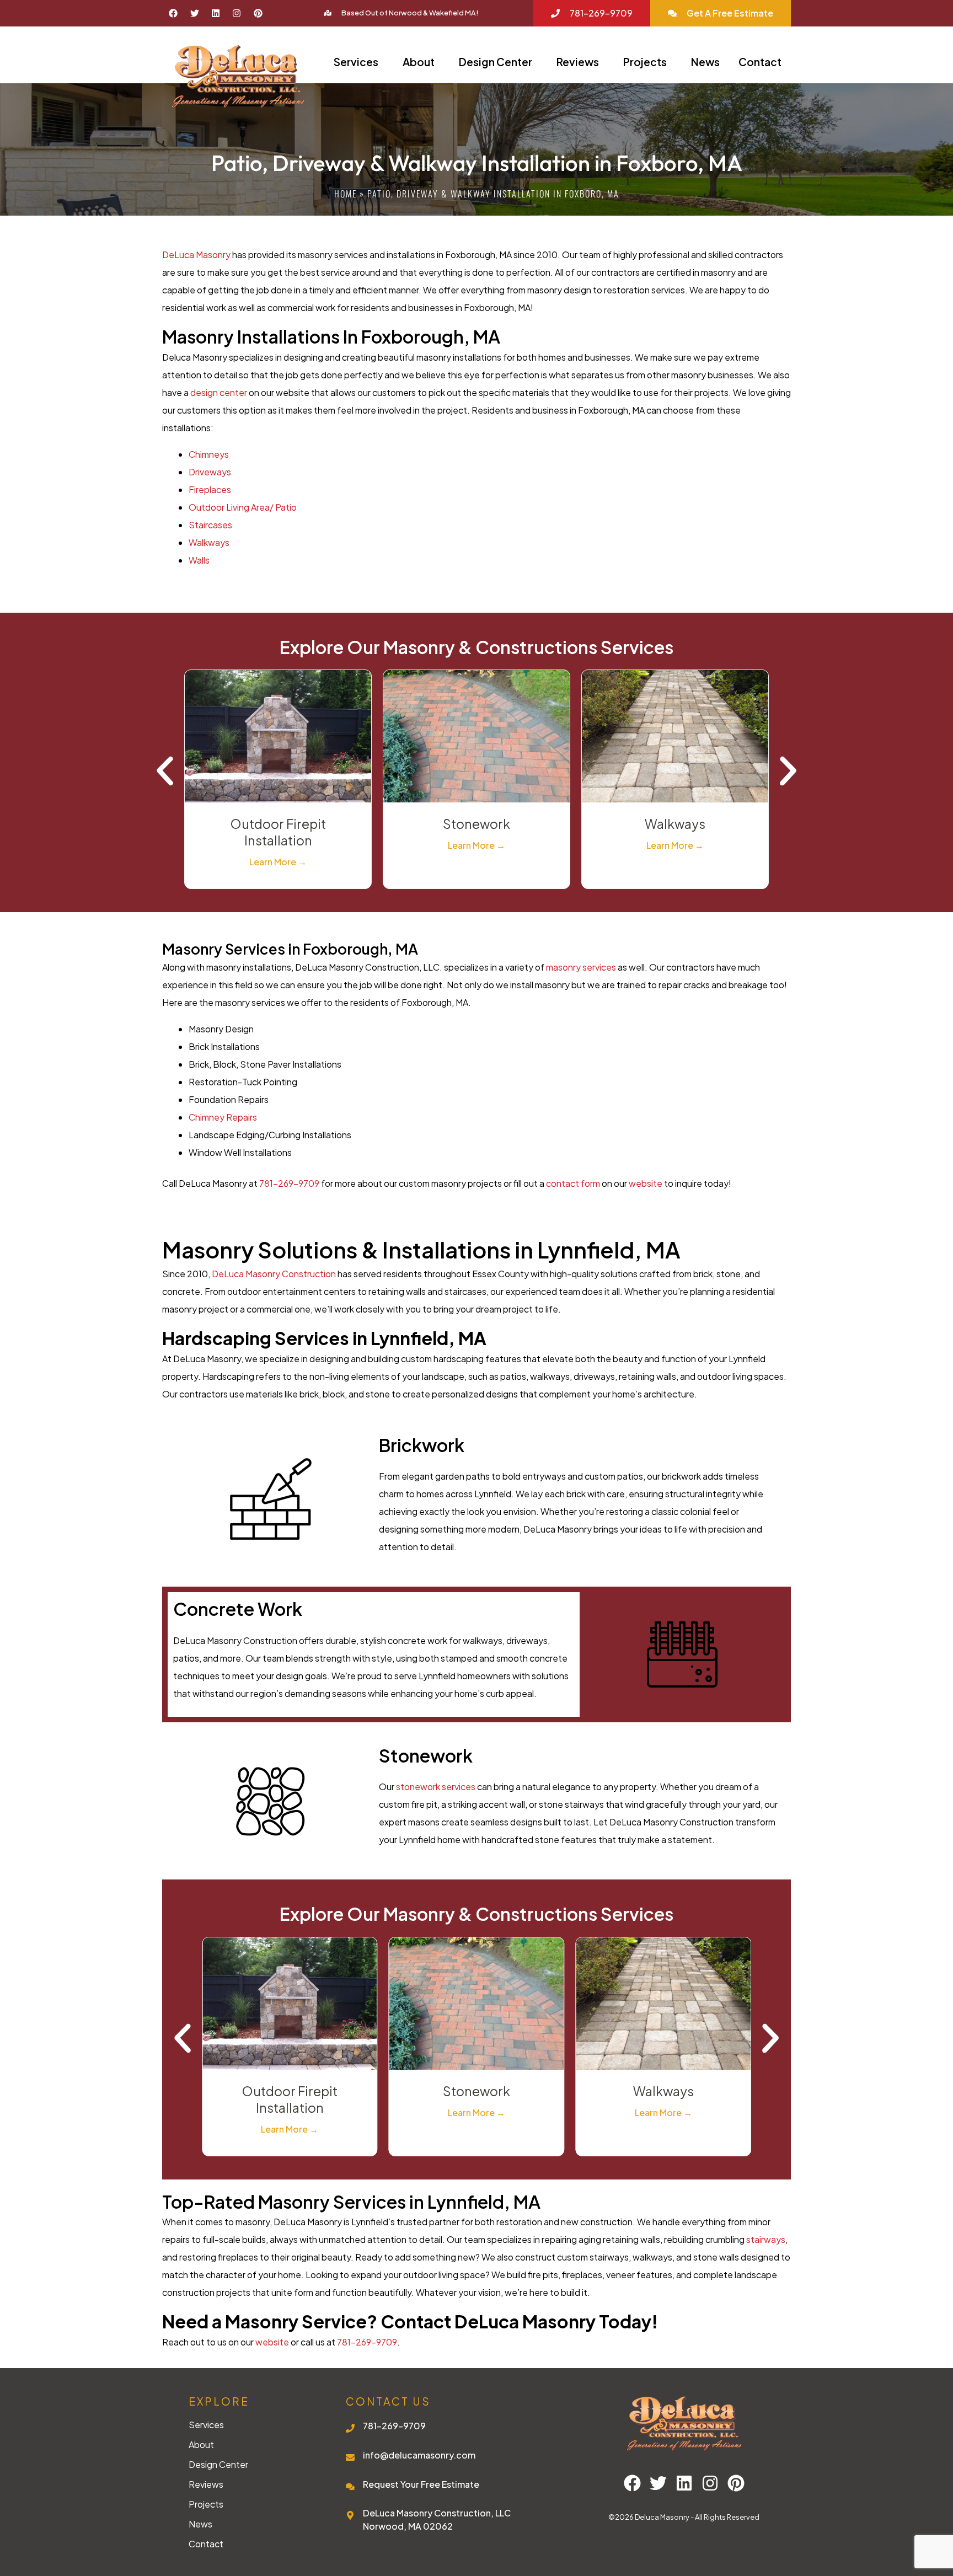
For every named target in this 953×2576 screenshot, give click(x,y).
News (705, 62)
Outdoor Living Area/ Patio (243, 507)
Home (346, 194)
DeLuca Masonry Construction (274, 1274)
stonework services (436, 1787)
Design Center (496, 62)
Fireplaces (210, 489)
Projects (645, 62)
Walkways (209, 542)
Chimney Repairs (223, 1117)
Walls (200, 560)
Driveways (210, 472)
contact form (573, 1183)
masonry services (581, 967)
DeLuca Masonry (196, 255)
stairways (766, 2239)
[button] (165, 771)
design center (219, 392)
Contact (760, 62)
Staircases (210, 525)
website (646, 1183)
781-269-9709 (289, 1183)
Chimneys (209, 454)
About (419, 62)
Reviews (578, 62)
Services (356, 62)
